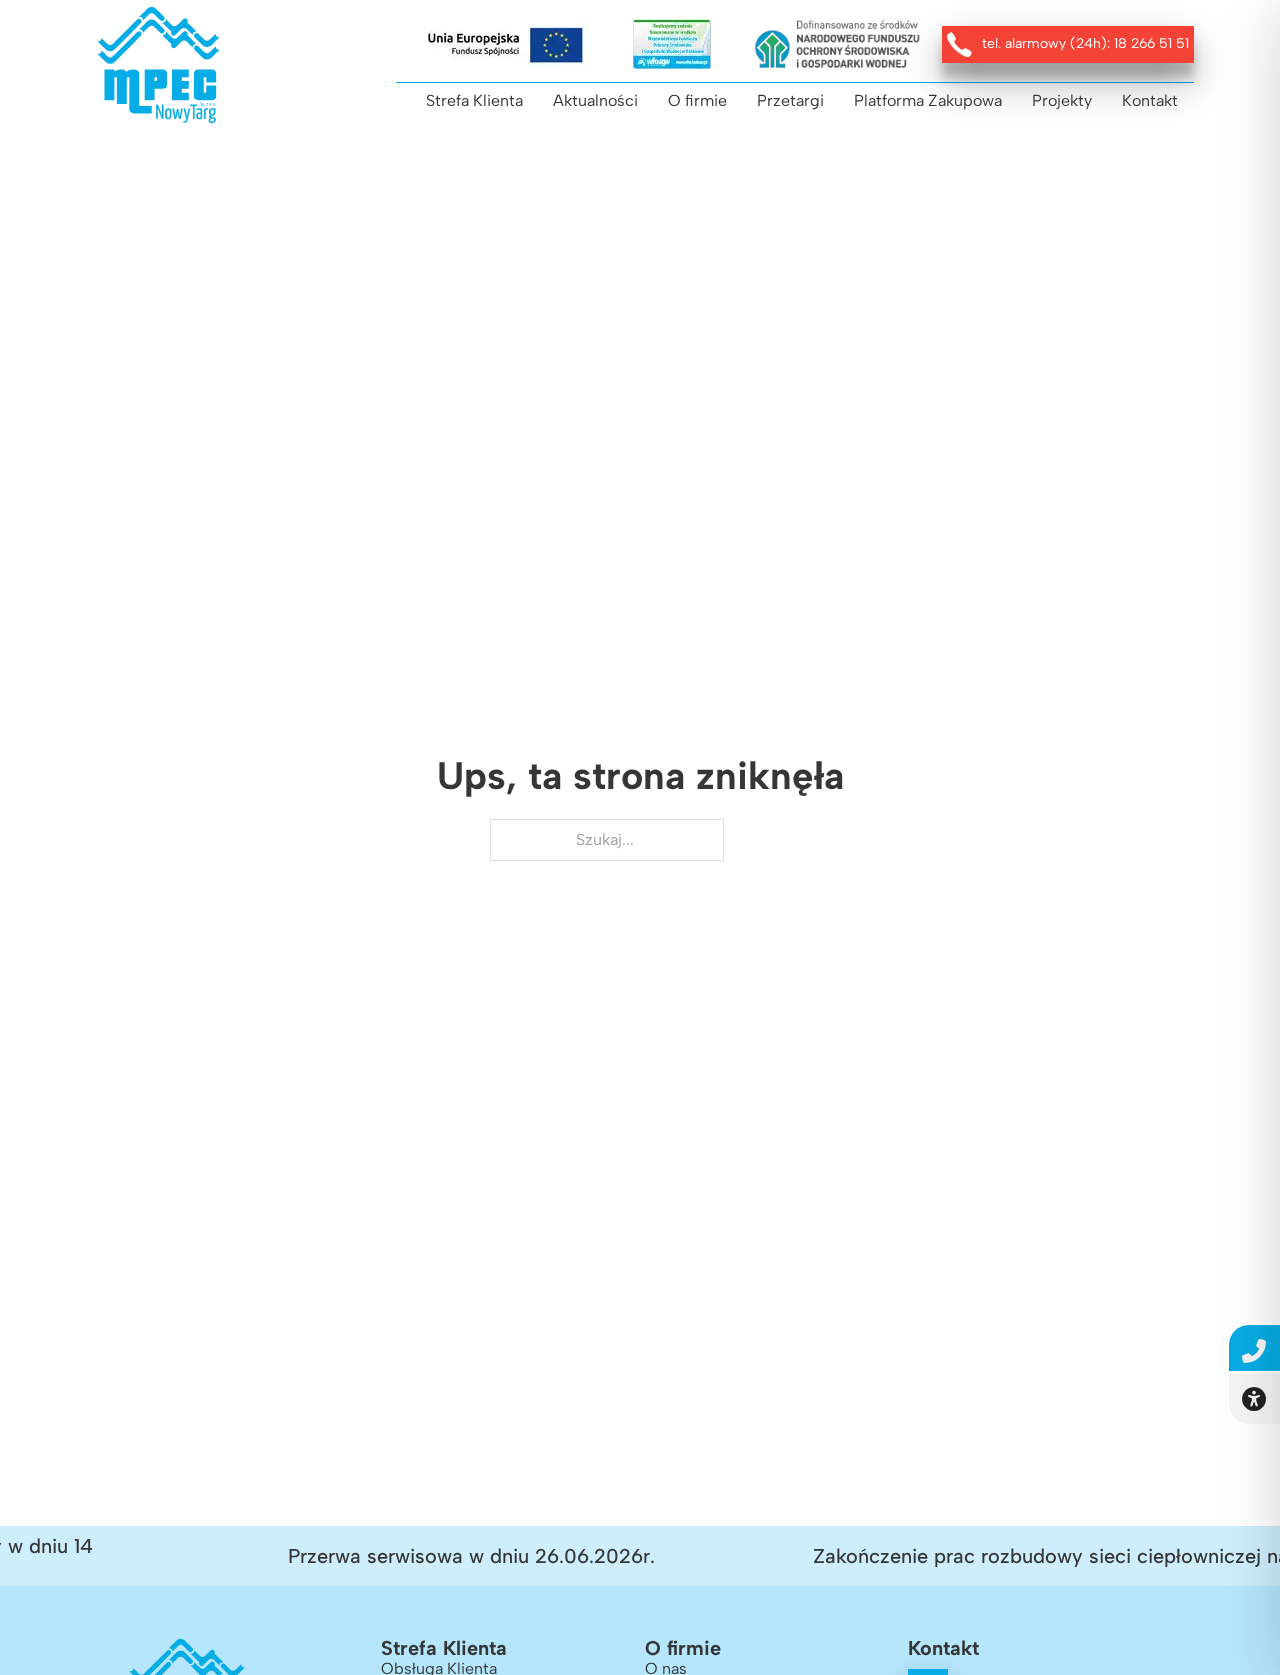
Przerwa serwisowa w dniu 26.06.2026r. (454, 1556)
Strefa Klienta (474, 101)
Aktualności (595, 101)
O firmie (697, 101)
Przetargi (790, 101)
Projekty (1062, 101)
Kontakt (1150, 101)
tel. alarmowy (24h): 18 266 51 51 (1085, 43)
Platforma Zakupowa (928, 101)
